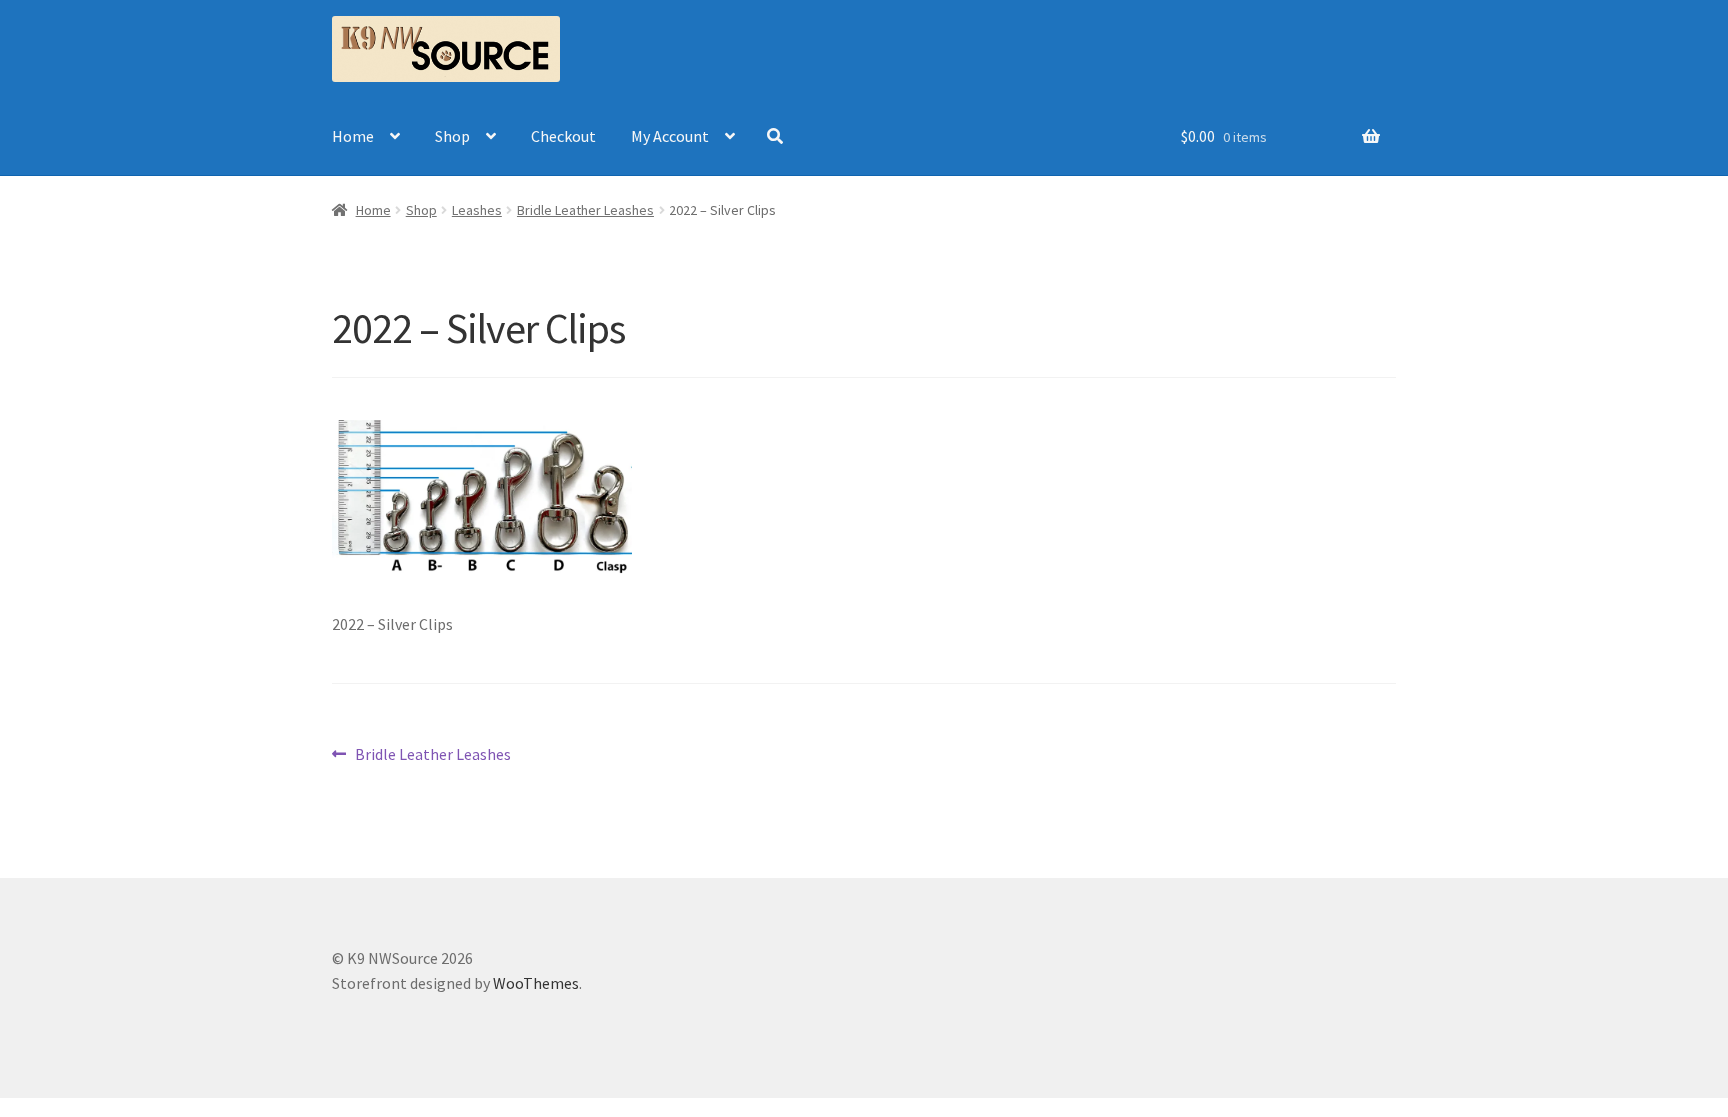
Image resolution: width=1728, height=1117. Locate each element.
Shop (452, 136)
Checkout (563, 136)
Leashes (477, 210)
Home (353, 136)
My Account (670, 136)
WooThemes (536, 983)
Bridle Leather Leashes (585, 210)
